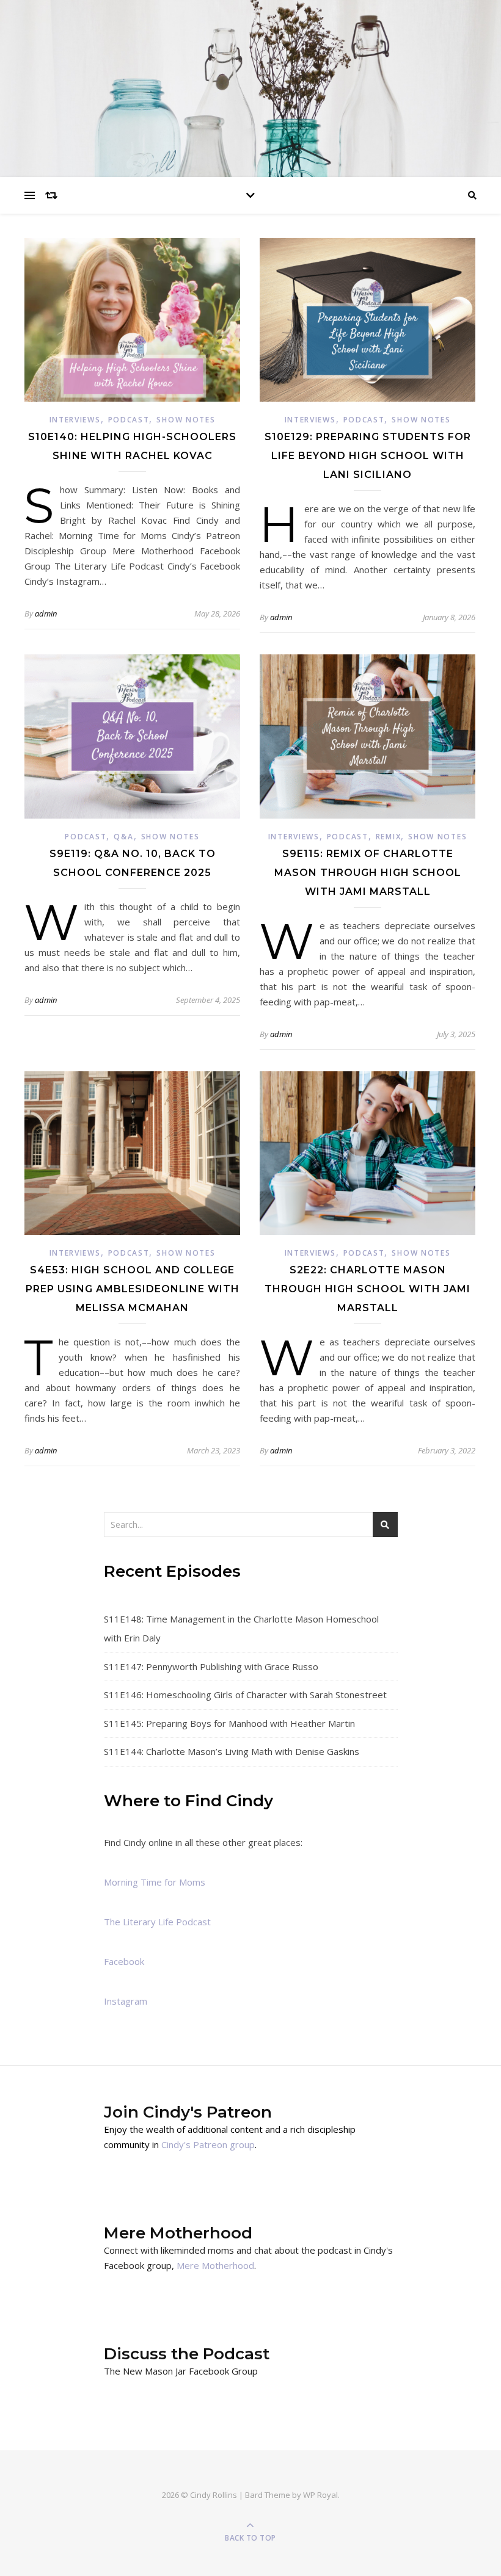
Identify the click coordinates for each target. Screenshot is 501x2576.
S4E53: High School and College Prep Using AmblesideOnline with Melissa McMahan (133, 1289)
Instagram (126, 2001)
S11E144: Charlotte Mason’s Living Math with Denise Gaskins (232, 1751)
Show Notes (186, 420)
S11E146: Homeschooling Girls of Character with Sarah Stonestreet (245, 1695)
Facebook (124, 1961)
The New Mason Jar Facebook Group (181, 2371)
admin (46, 613)
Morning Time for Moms (155, 1882)
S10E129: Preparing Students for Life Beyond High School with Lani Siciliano (368, 456)
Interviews (75, 420)
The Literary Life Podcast (157, 1922)
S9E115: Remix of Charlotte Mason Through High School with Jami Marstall (368, 873)
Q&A (123, 837)
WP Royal (320, 2495)
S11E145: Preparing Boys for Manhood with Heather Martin (229, 1723)
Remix (389, 837)
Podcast (129, 420)
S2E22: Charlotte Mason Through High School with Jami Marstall (368, 1289)
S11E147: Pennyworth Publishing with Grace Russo (211, 1666)
